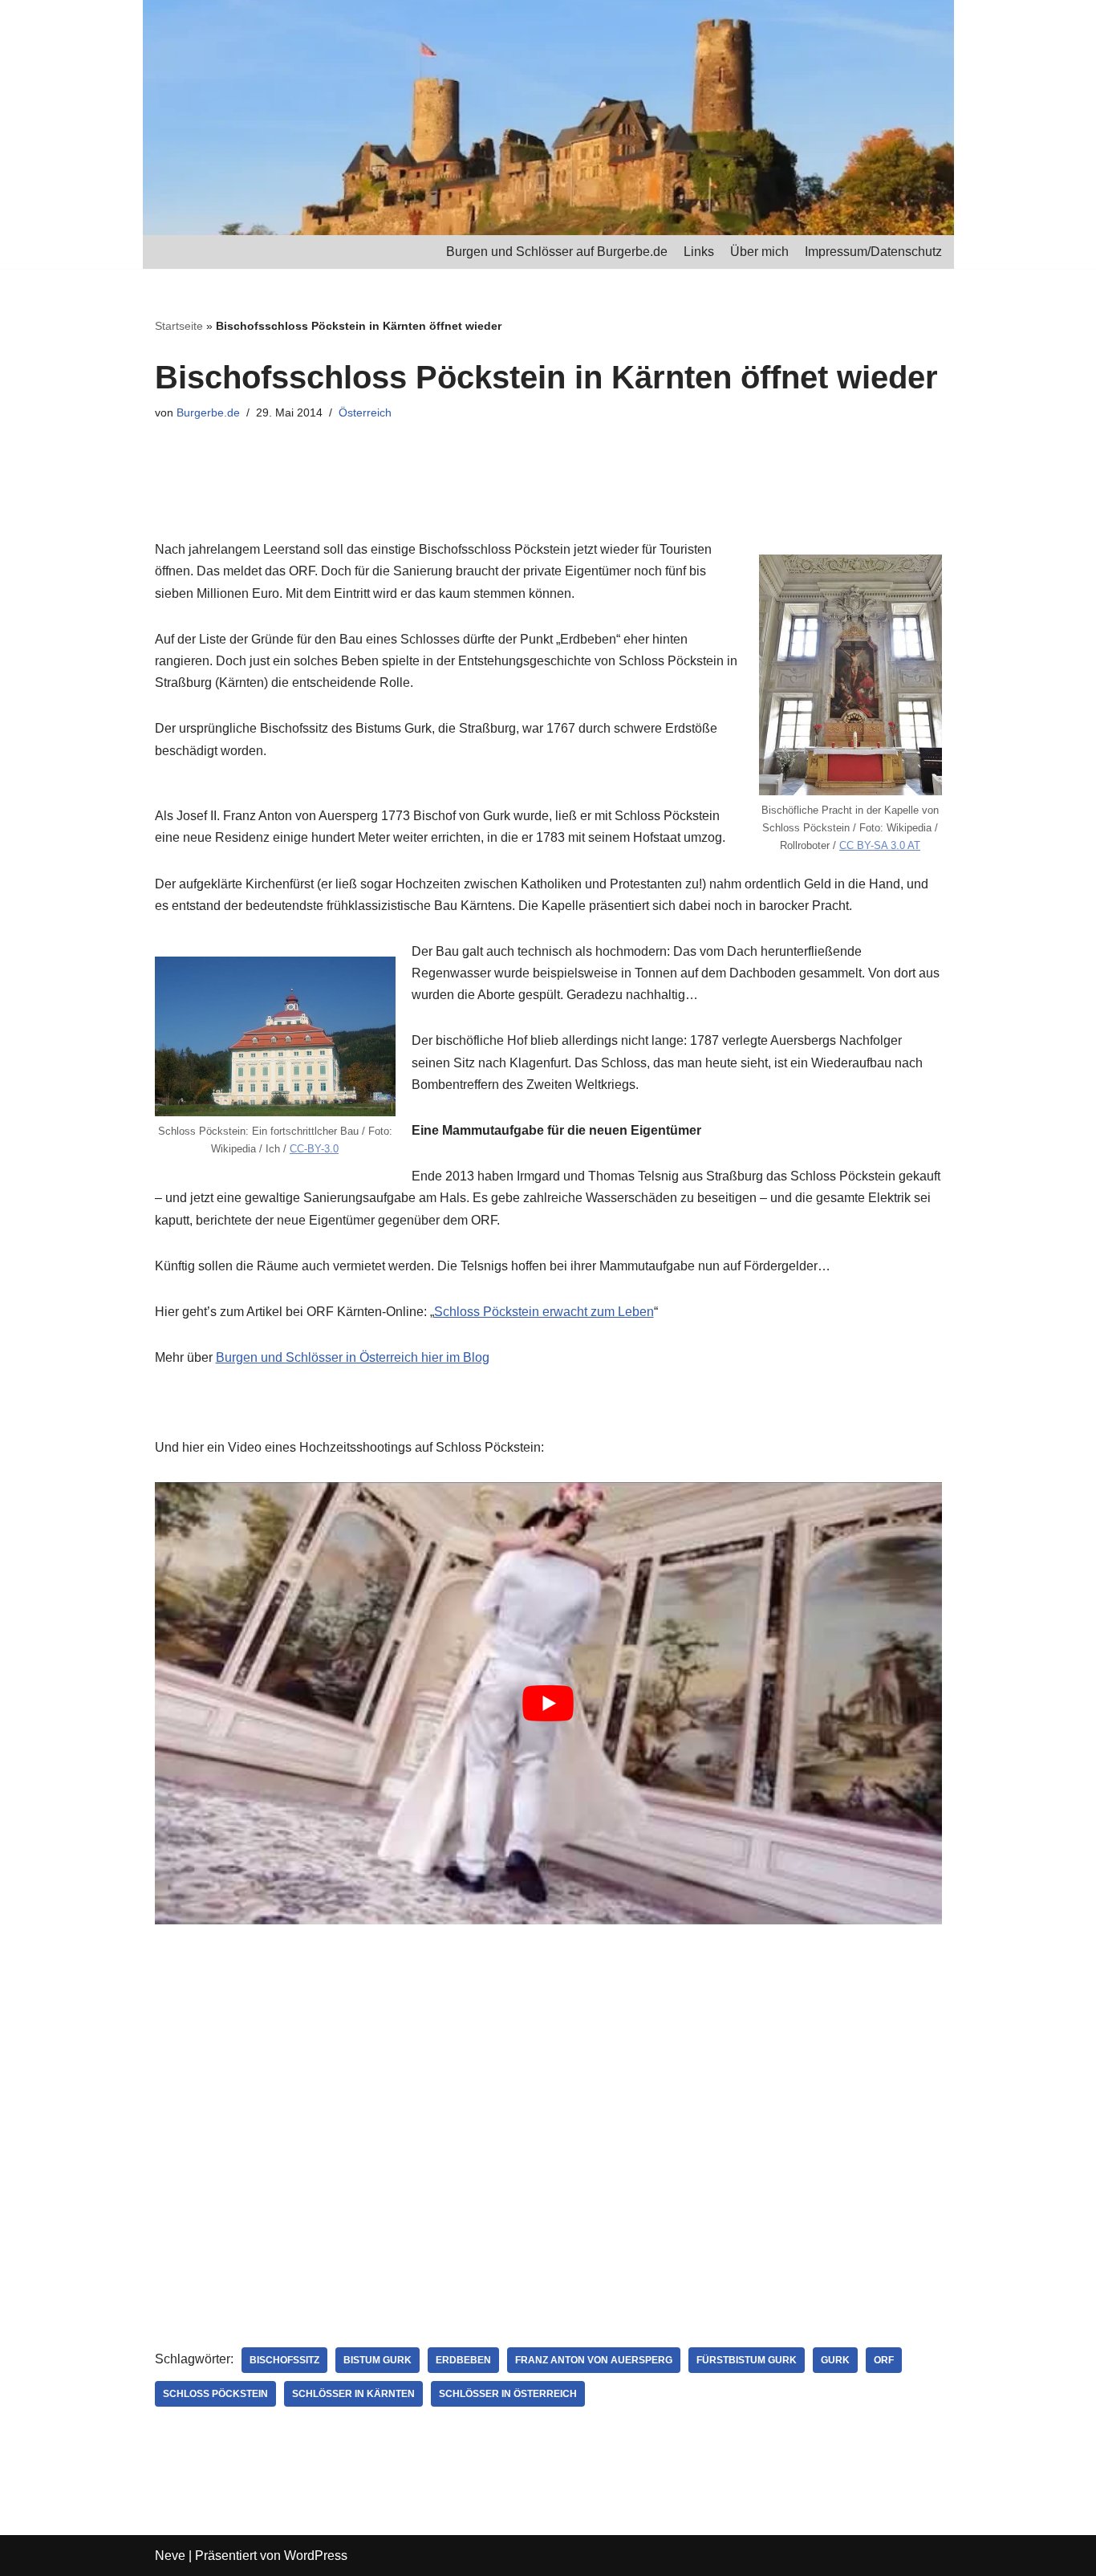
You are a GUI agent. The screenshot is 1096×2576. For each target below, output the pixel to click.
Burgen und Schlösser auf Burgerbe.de (557, 252)
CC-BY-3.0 (314, 1149)
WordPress (316, 2556)
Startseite (179, 326)
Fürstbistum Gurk (747, 2360)
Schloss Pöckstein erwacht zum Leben (544, 1312)
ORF (884, 2360)
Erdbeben (463, 2360)
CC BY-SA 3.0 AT (880, 845)
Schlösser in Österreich (508, 2394)
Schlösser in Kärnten (353, 2394)
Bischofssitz (284, 2360)
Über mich (759, 252)
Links (699, 252)
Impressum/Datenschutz (873, 252)
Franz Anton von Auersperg (594, 2360)
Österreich (365, 412)
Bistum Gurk (378, 2360)
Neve (170, 2556)
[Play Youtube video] (548, 1704)
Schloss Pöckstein (215, 2394)
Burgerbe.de (208, 412)
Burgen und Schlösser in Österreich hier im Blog (353, 1357)
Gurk (835, 2360)
